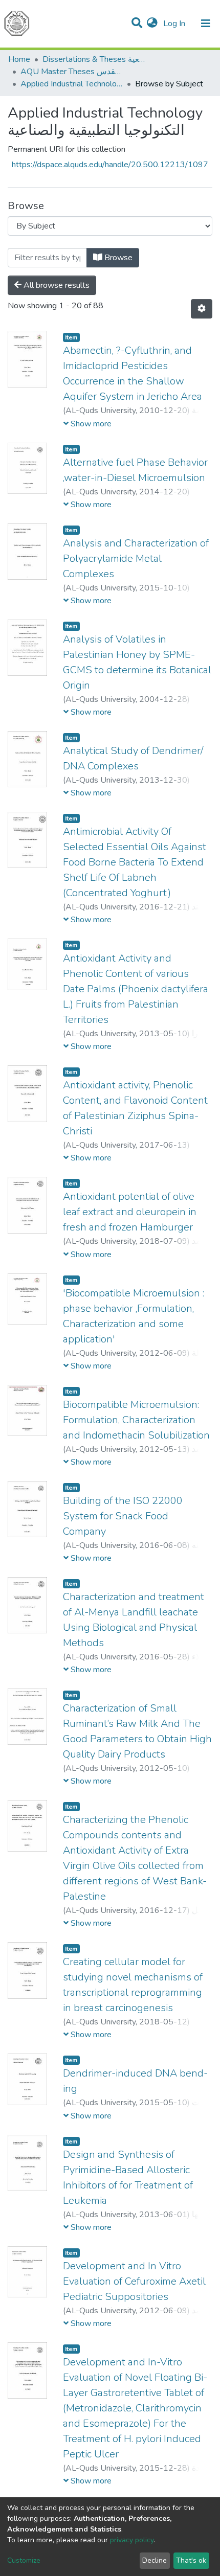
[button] (152, 24)
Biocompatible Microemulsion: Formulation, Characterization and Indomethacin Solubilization (136, 1420)
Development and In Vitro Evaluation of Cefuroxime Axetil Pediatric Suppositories (134, 2281)
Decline (155, 2560)
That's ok (191, 2560)
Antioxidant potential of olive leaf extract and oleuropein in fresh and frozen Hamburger (130, 1212)
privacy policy (132, 2540)
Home (19, 59)
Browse (117, 258)
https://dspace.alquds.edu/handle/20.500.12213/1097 (110, 165)
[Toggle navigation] (206, 24)
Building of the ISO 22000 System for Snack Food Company (123, 1516)
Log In (175, 24)
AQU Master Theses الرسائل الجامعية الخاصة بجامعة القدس (72, 72)
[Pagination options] (202, 309)
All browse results (56, 285)
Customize (24, 2560)
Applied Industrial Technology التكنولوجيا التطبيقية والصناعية (72, 84)
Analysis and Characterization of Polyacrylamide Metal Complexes (136, 558)
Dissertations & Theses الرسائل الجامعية (94, 59)
